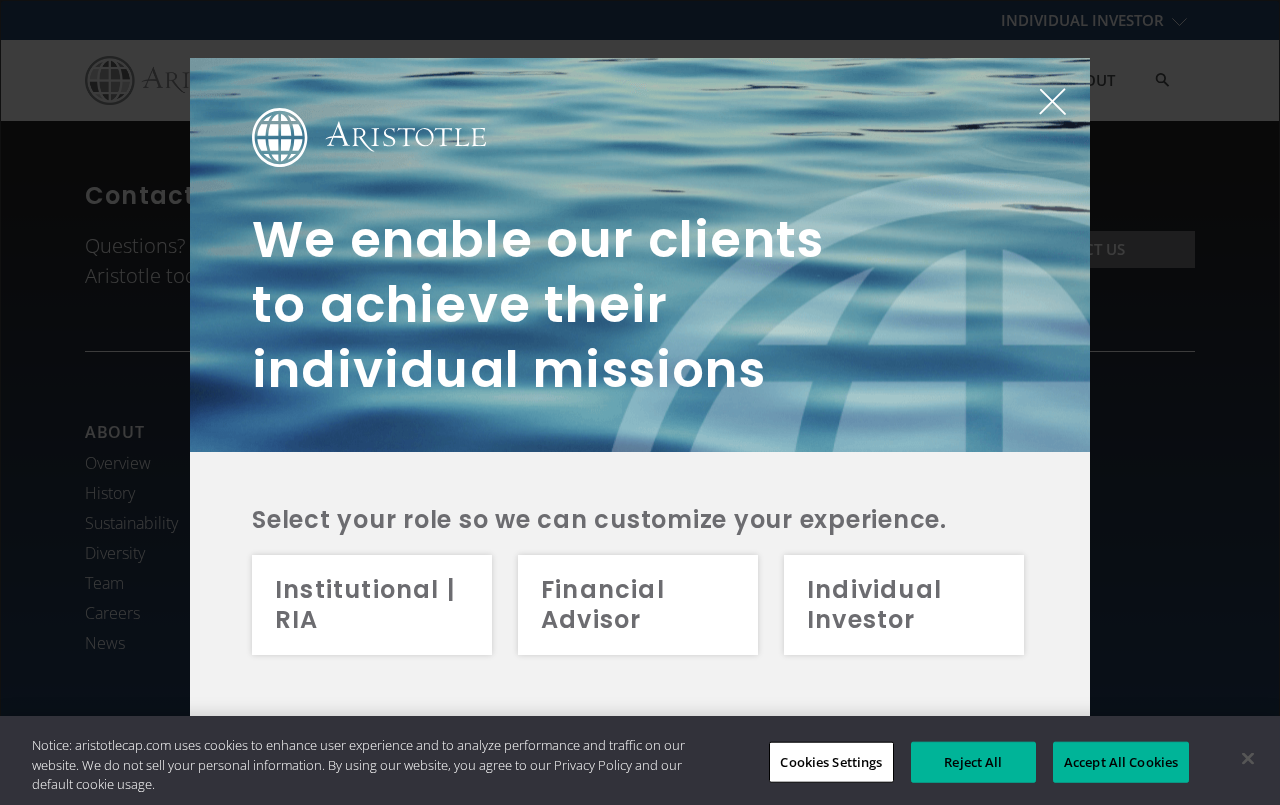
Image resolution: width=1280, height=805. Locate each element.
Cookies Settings (831, 761)
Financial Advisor (603, 604)
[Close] (1248, 758)
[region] (640, 760)
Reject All (973, 761)
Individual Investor (874, 604)
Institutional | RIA (365, 604)
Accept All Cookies (1121, 761)
